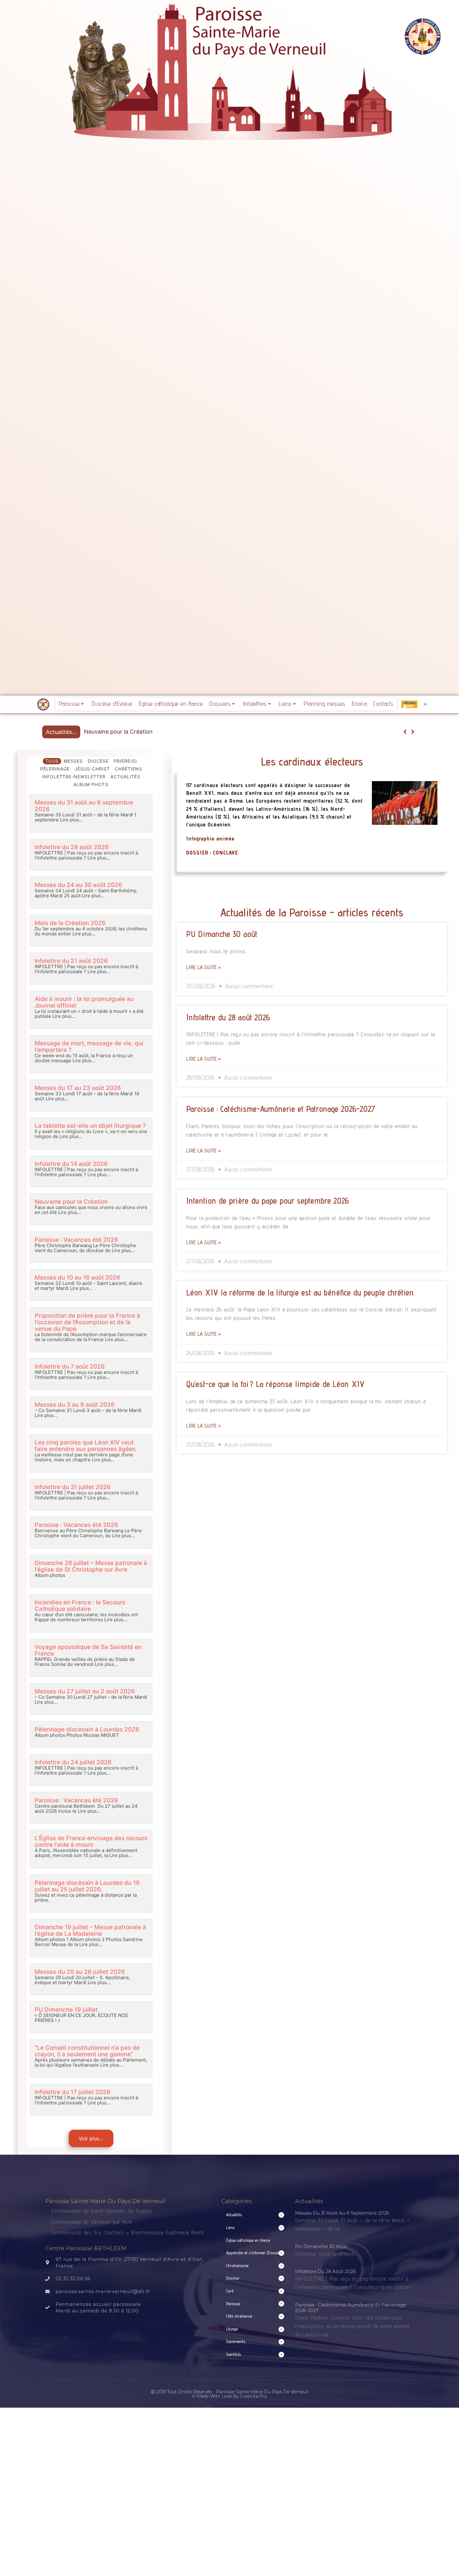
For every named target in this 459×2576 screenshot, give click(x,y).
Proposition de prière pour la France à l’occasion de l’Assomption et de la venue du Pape (87, 1322)
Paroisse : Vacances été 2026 (123, 732)
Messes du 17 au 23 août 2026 (78, 1088)
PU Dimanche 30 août (222, 934)
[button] (413, 732)
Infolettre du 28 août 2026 (72, 847)
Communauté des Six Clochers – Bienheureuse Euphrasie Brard (128, 2232)
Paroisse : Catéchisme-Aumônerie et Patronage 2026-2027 (281, 1109)
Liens (285, 704)
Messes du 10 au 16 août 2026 (77, 1278)
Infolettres (255, 704)
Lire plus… (71, 820)
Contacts (383, 704)
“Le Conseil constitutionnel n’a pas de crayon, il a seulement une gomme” (87, 2051)
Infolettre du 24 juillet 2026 (73, 1762)
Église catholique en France (171, 704)
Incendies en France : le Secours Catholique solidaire (80, 1606)
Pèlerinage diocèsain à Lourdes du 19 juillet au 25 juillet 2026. (87, 1886)
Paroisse (69, 704)
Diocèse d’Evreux (112, 704)
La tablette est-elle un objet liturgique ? (90, 1126)
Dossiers (220, 704)
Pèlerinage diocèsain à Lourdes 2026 (87, 1729)
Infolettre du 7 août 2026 (70, 1367)
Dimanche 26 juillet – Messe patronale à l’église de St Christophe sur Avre (91, 1566)
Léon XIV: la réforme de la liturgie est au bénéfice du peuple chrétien (300, 1292)
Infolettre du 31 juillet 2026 (73, 1487)
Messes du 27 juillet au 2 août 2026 (85, 1691)
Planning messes (324, 704)
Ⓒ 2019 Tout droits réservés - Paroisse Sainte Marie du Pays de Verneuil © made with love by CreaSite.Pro (230, 2394)
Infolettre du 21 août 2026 (71, 961)
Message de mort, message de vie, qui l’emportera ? (89, 1047)
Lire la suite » (204, 967)
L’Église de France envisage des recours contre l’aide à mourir (91, 1841)
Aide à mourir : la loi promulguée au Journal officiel (84, 1002)
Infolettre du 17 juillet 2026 (72, 2092)
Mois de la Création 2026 (70, 923)
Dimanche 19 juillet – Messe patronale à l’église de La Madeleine (90, 1930)
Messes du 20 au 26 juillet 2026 (80, 1972)
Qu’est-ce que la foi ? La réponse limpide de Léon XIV (275, 1384)
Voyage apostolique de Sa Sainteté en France (88, 1650)
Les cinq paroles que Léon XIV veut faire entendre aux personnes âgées (85, 1446)
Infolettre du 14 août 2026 (71, 1164)
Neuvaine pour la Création (71, 1202)
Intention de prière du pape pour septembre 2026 (267, 1201)
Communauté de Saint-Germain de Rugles (101, 2211)
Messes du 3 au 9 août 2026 (75, 1405)
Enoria (359, 704)
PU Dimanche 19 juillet (66, 2010)
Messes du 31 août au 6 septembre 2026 (84, 806)
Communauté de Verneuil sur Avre (92, 2222)
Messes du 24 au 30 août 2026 (78, 885)
